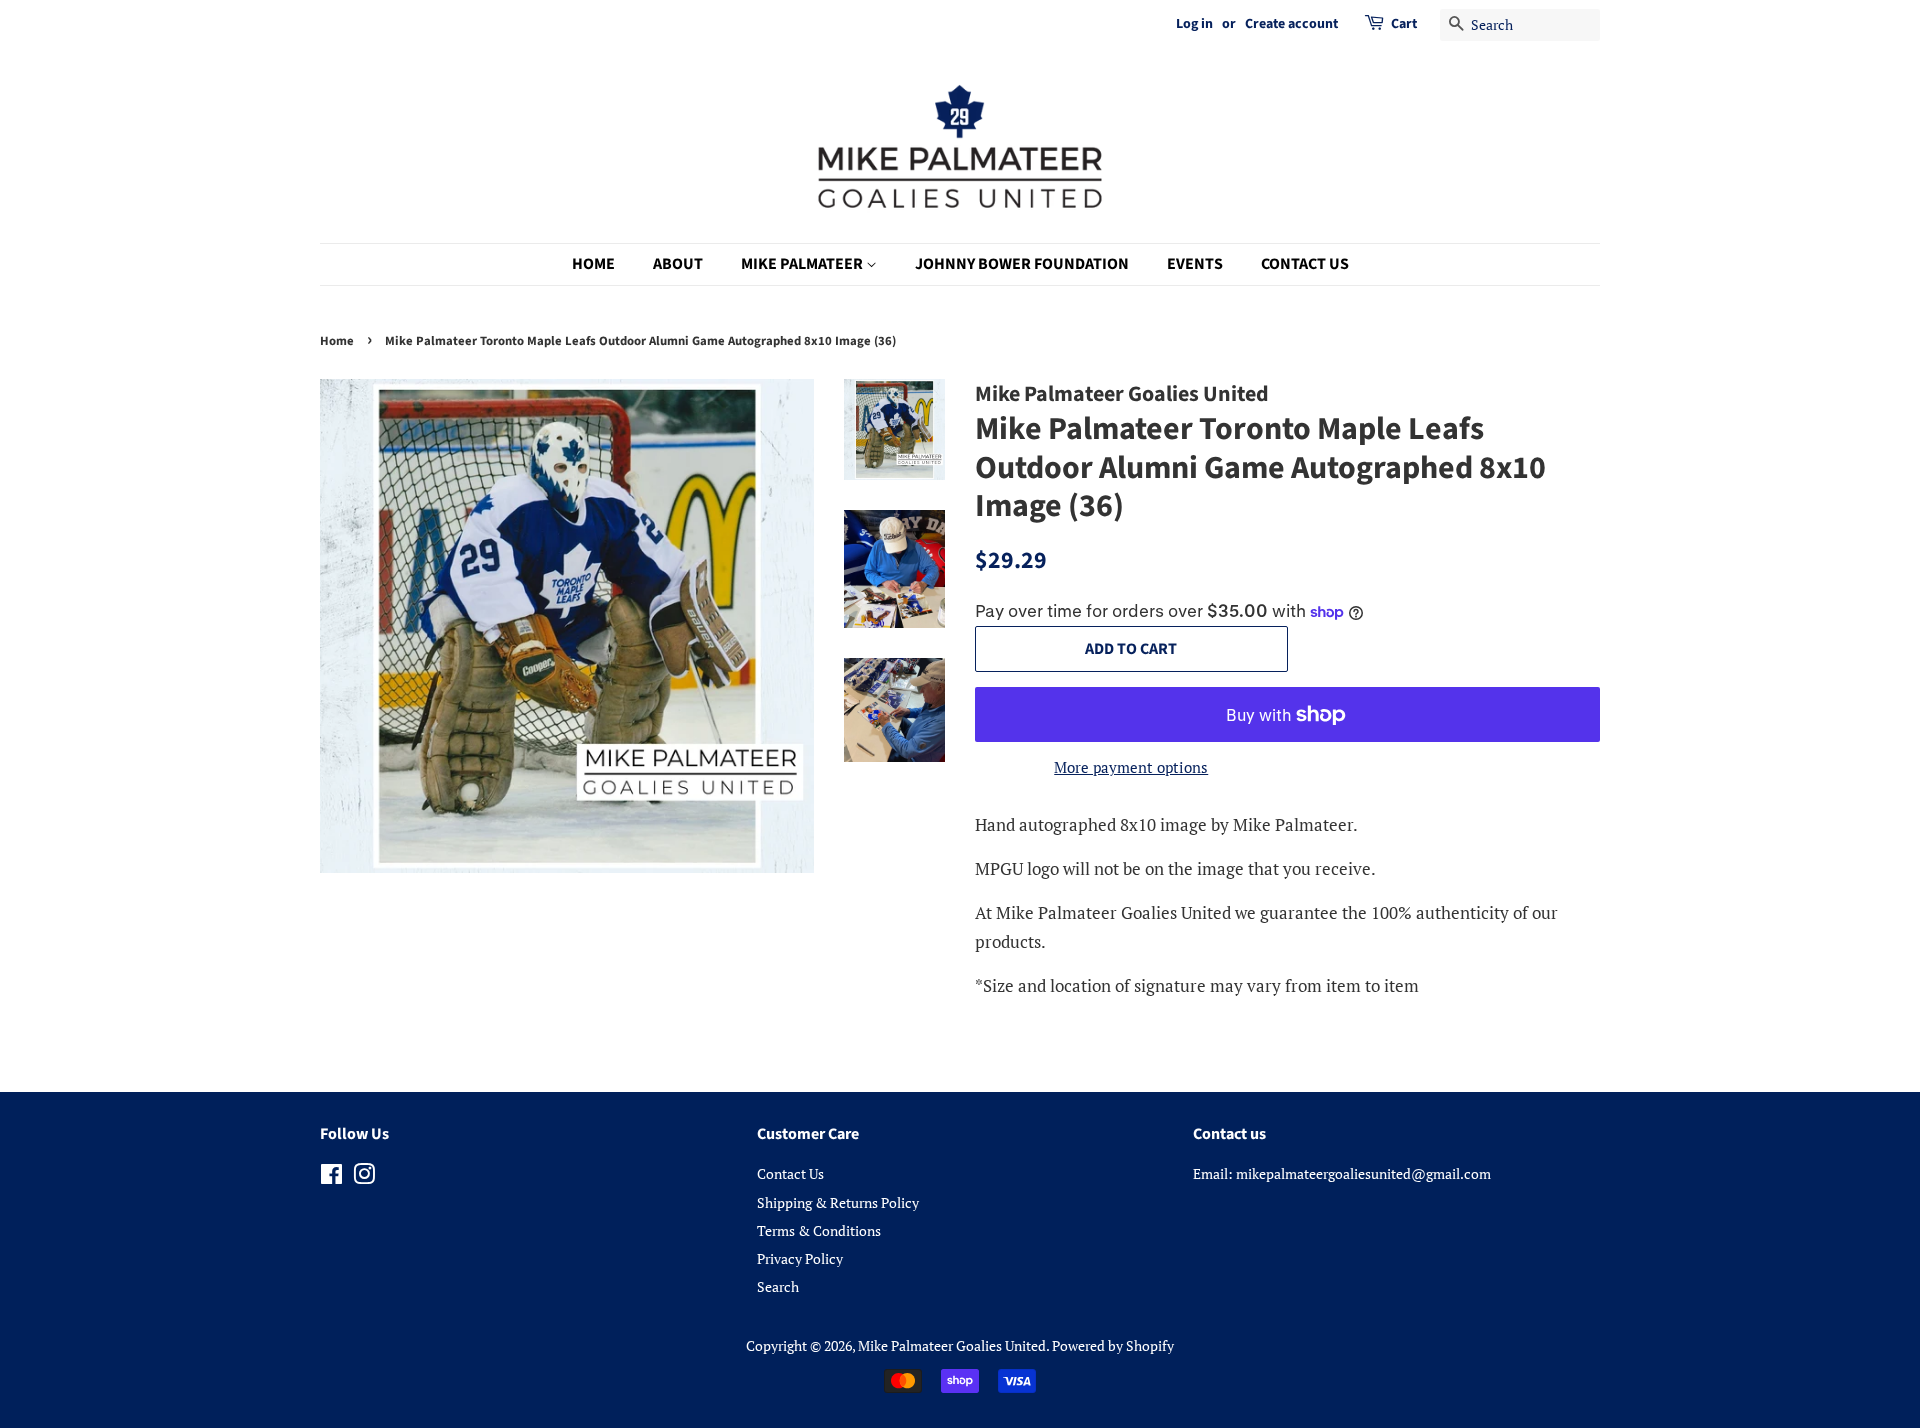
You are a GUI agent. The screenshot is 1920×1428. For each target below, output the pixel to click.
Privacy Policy (800, 1258)
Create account (1291, 24)
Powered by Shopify (1113, 1345)
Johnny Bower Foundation (1022, 264)
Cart (1404, 24)
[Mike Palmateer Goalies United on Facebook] (331, 1177)
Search (778, 1286)
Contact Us (1305, 264)
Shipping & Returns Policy (838, 1202)
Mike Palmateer (803, 264)
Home (593, 264)
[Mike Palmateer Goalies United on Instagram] (364, 1177)
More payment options (1131, 767)
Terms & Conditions (819, 1230)
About (678, 264)
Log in (1194, 24)
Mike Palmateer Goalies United (952, 1345)
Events (1195, 264)
